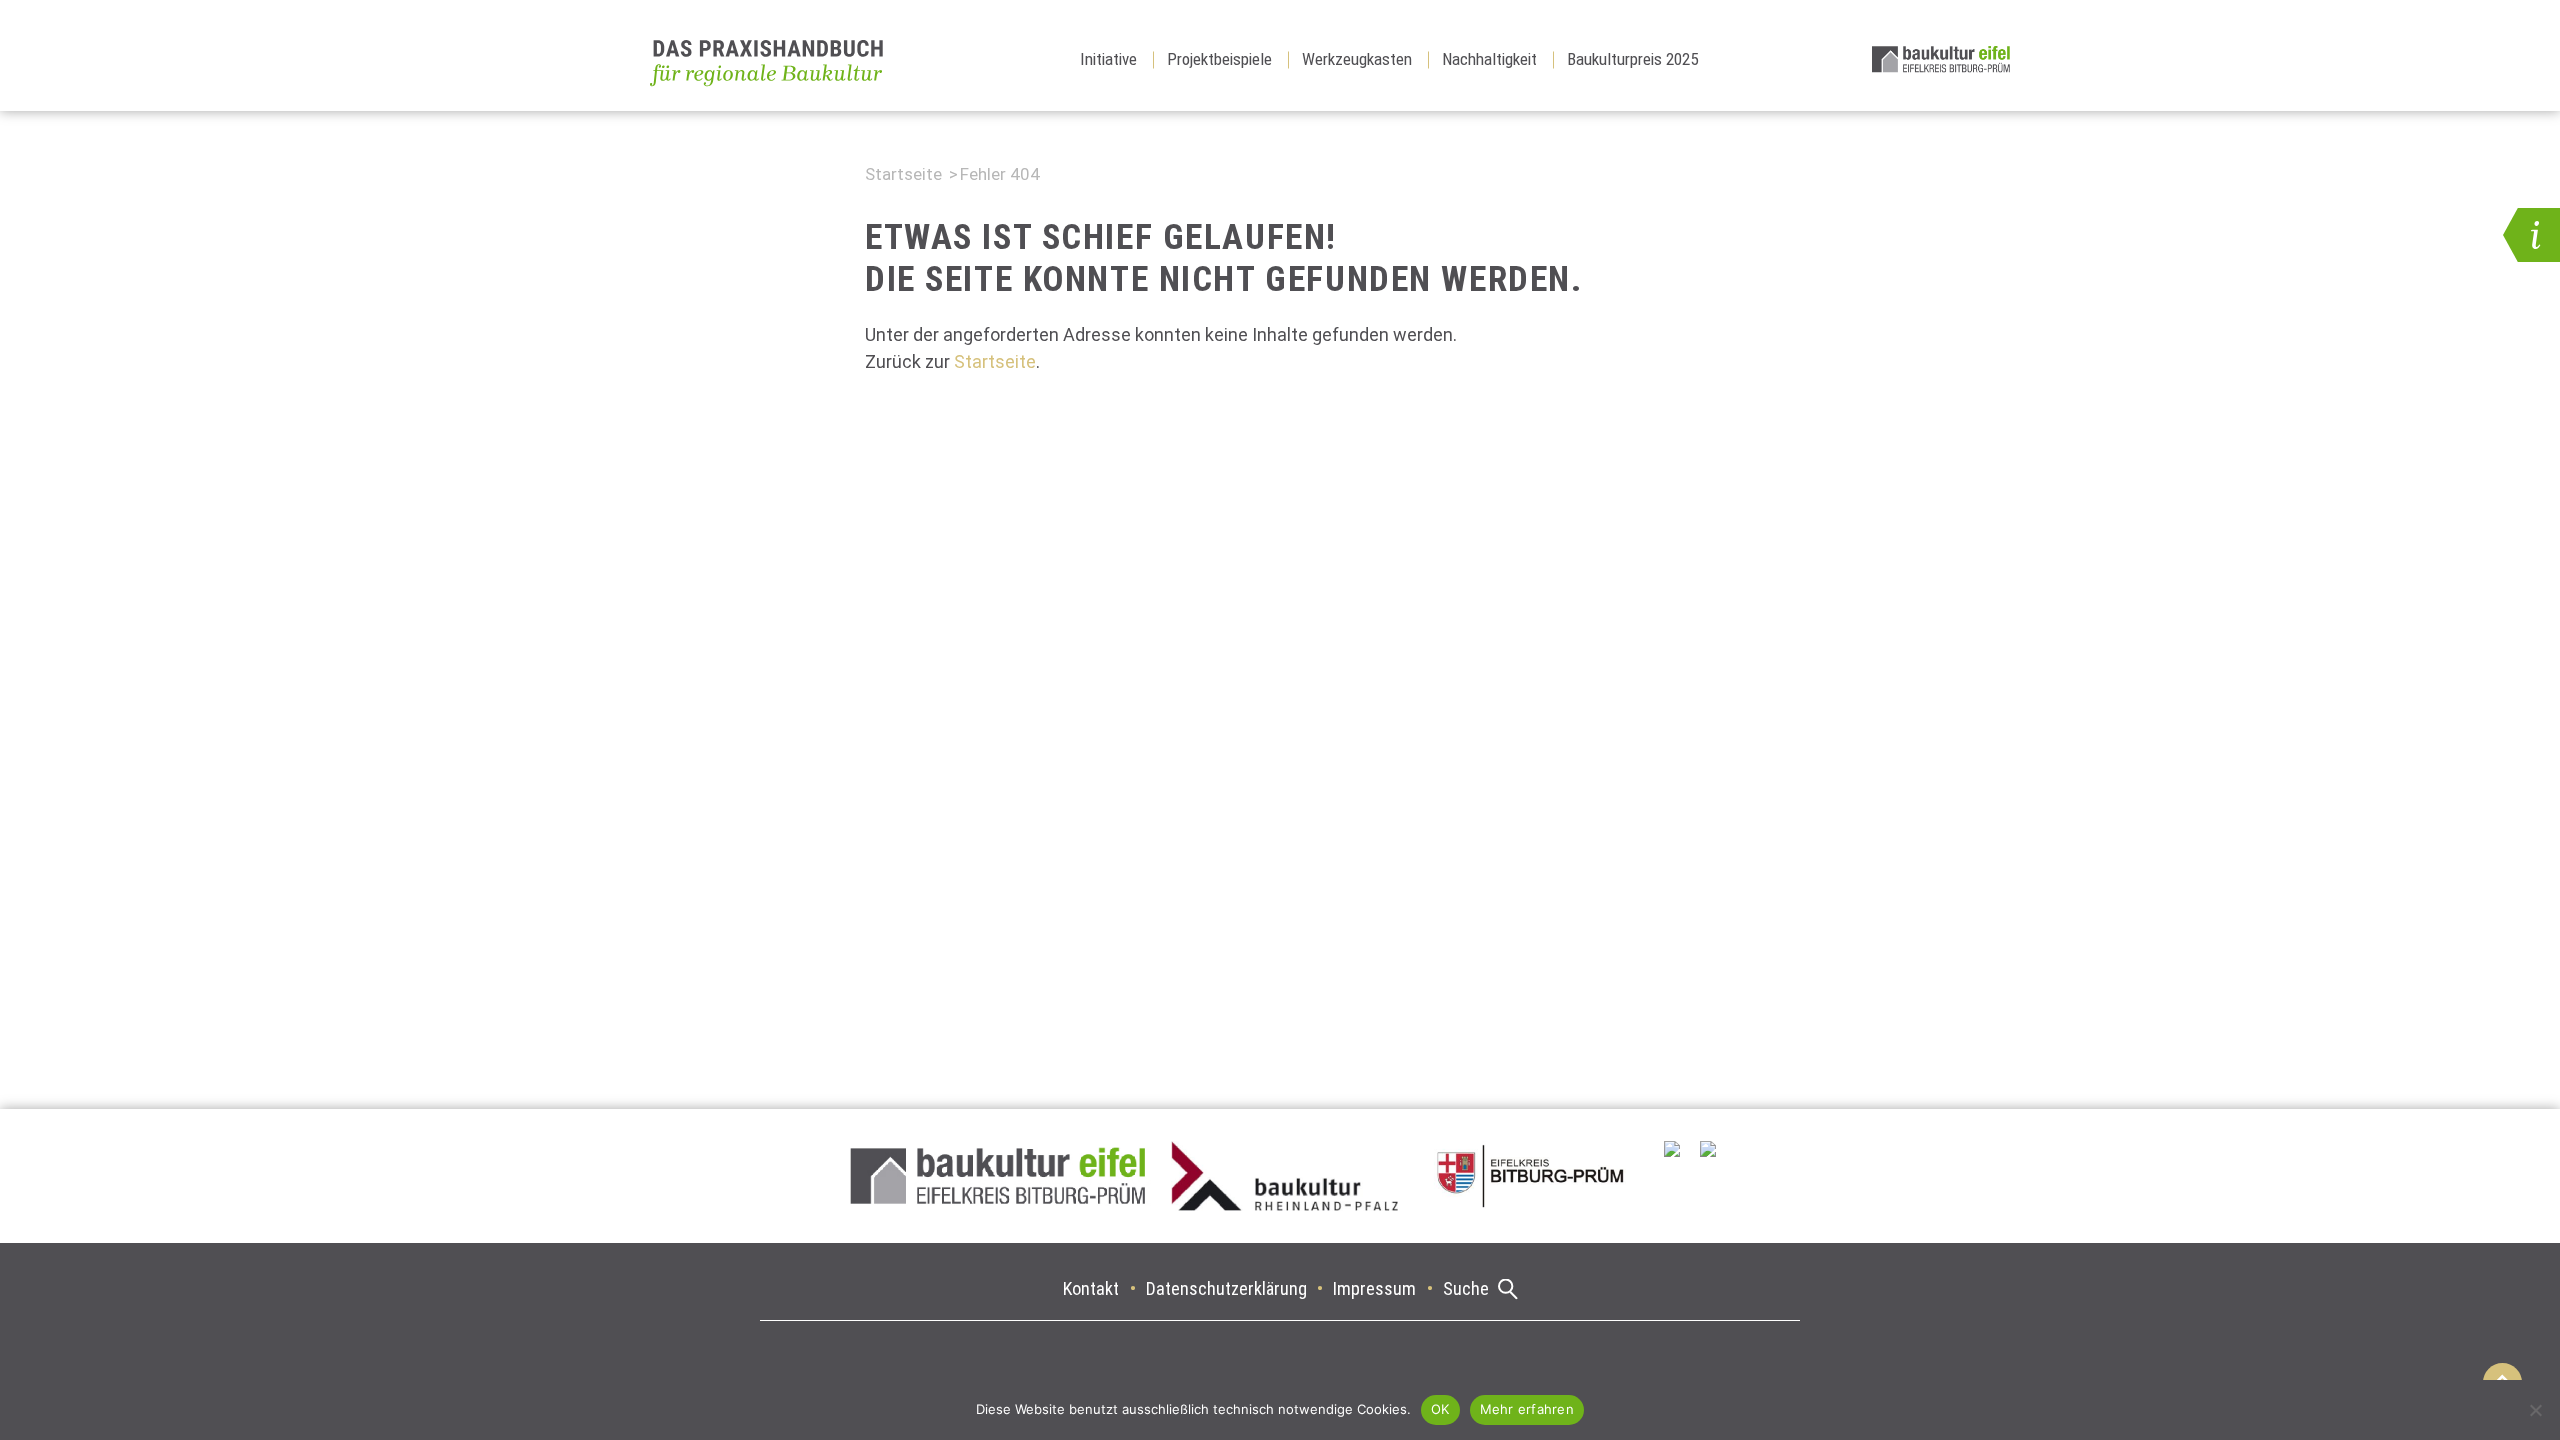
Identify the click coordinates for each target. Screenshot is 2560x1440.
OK (1440, 1409)
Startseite (903, 174)
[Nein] (2535, 1410)
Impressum (1374, 1288)
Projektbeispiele (1219, 59)
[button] (2531, 235)
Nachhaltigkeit (1489, 59)
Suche (1466, 1288)
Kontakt (1091, 1288)
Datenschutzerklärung (1226, 1288)
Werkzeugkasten (1357, 59)
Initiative (1108, 59)
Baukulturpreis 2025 (1632, 59)
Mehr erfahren (1527, 1409)
